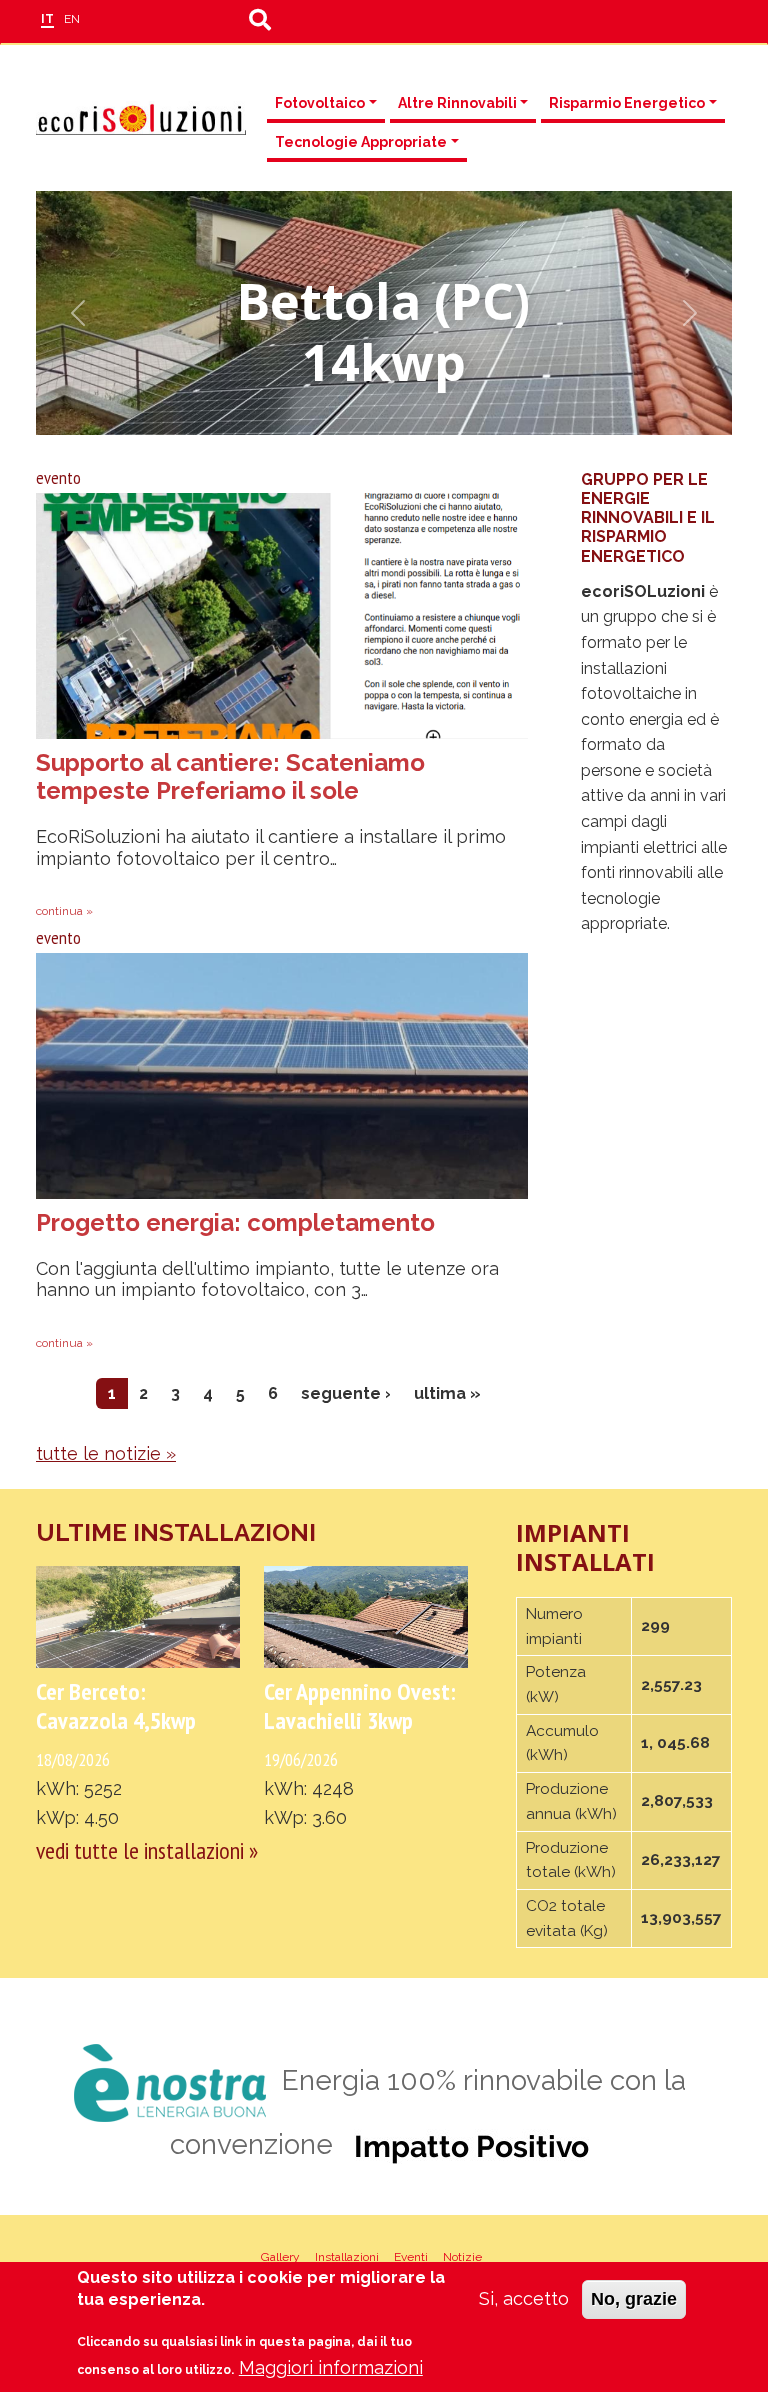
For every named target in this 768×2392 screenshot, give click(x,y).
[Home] (141, 118)
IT (47, 19)
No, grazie (634, 2299)
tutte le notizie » (106, 1453)
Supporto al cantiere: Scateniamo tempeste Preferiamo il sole (230, 777)
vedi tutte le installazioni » (147, 1850)
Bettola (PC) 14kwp (383, 331)
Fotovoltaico (320, 103)
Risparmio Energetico (627, 103)
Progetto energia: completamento (235, 1222)
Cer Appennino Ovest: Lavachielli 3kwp (360, 1706)
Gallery (280, 2257)
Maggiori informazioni (331, 2367)
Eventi (411, 2257)
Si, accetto (524, 2298)
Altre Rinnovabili (457, 103)
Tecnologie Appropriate (361, 142)
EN (72, 19)
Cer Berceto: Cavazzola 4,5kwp (116, 1706)
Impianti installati (585, 1547)
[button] (78, 313)
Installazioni (347, 2257)
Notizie (462, 2257)
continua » (64, 911)
